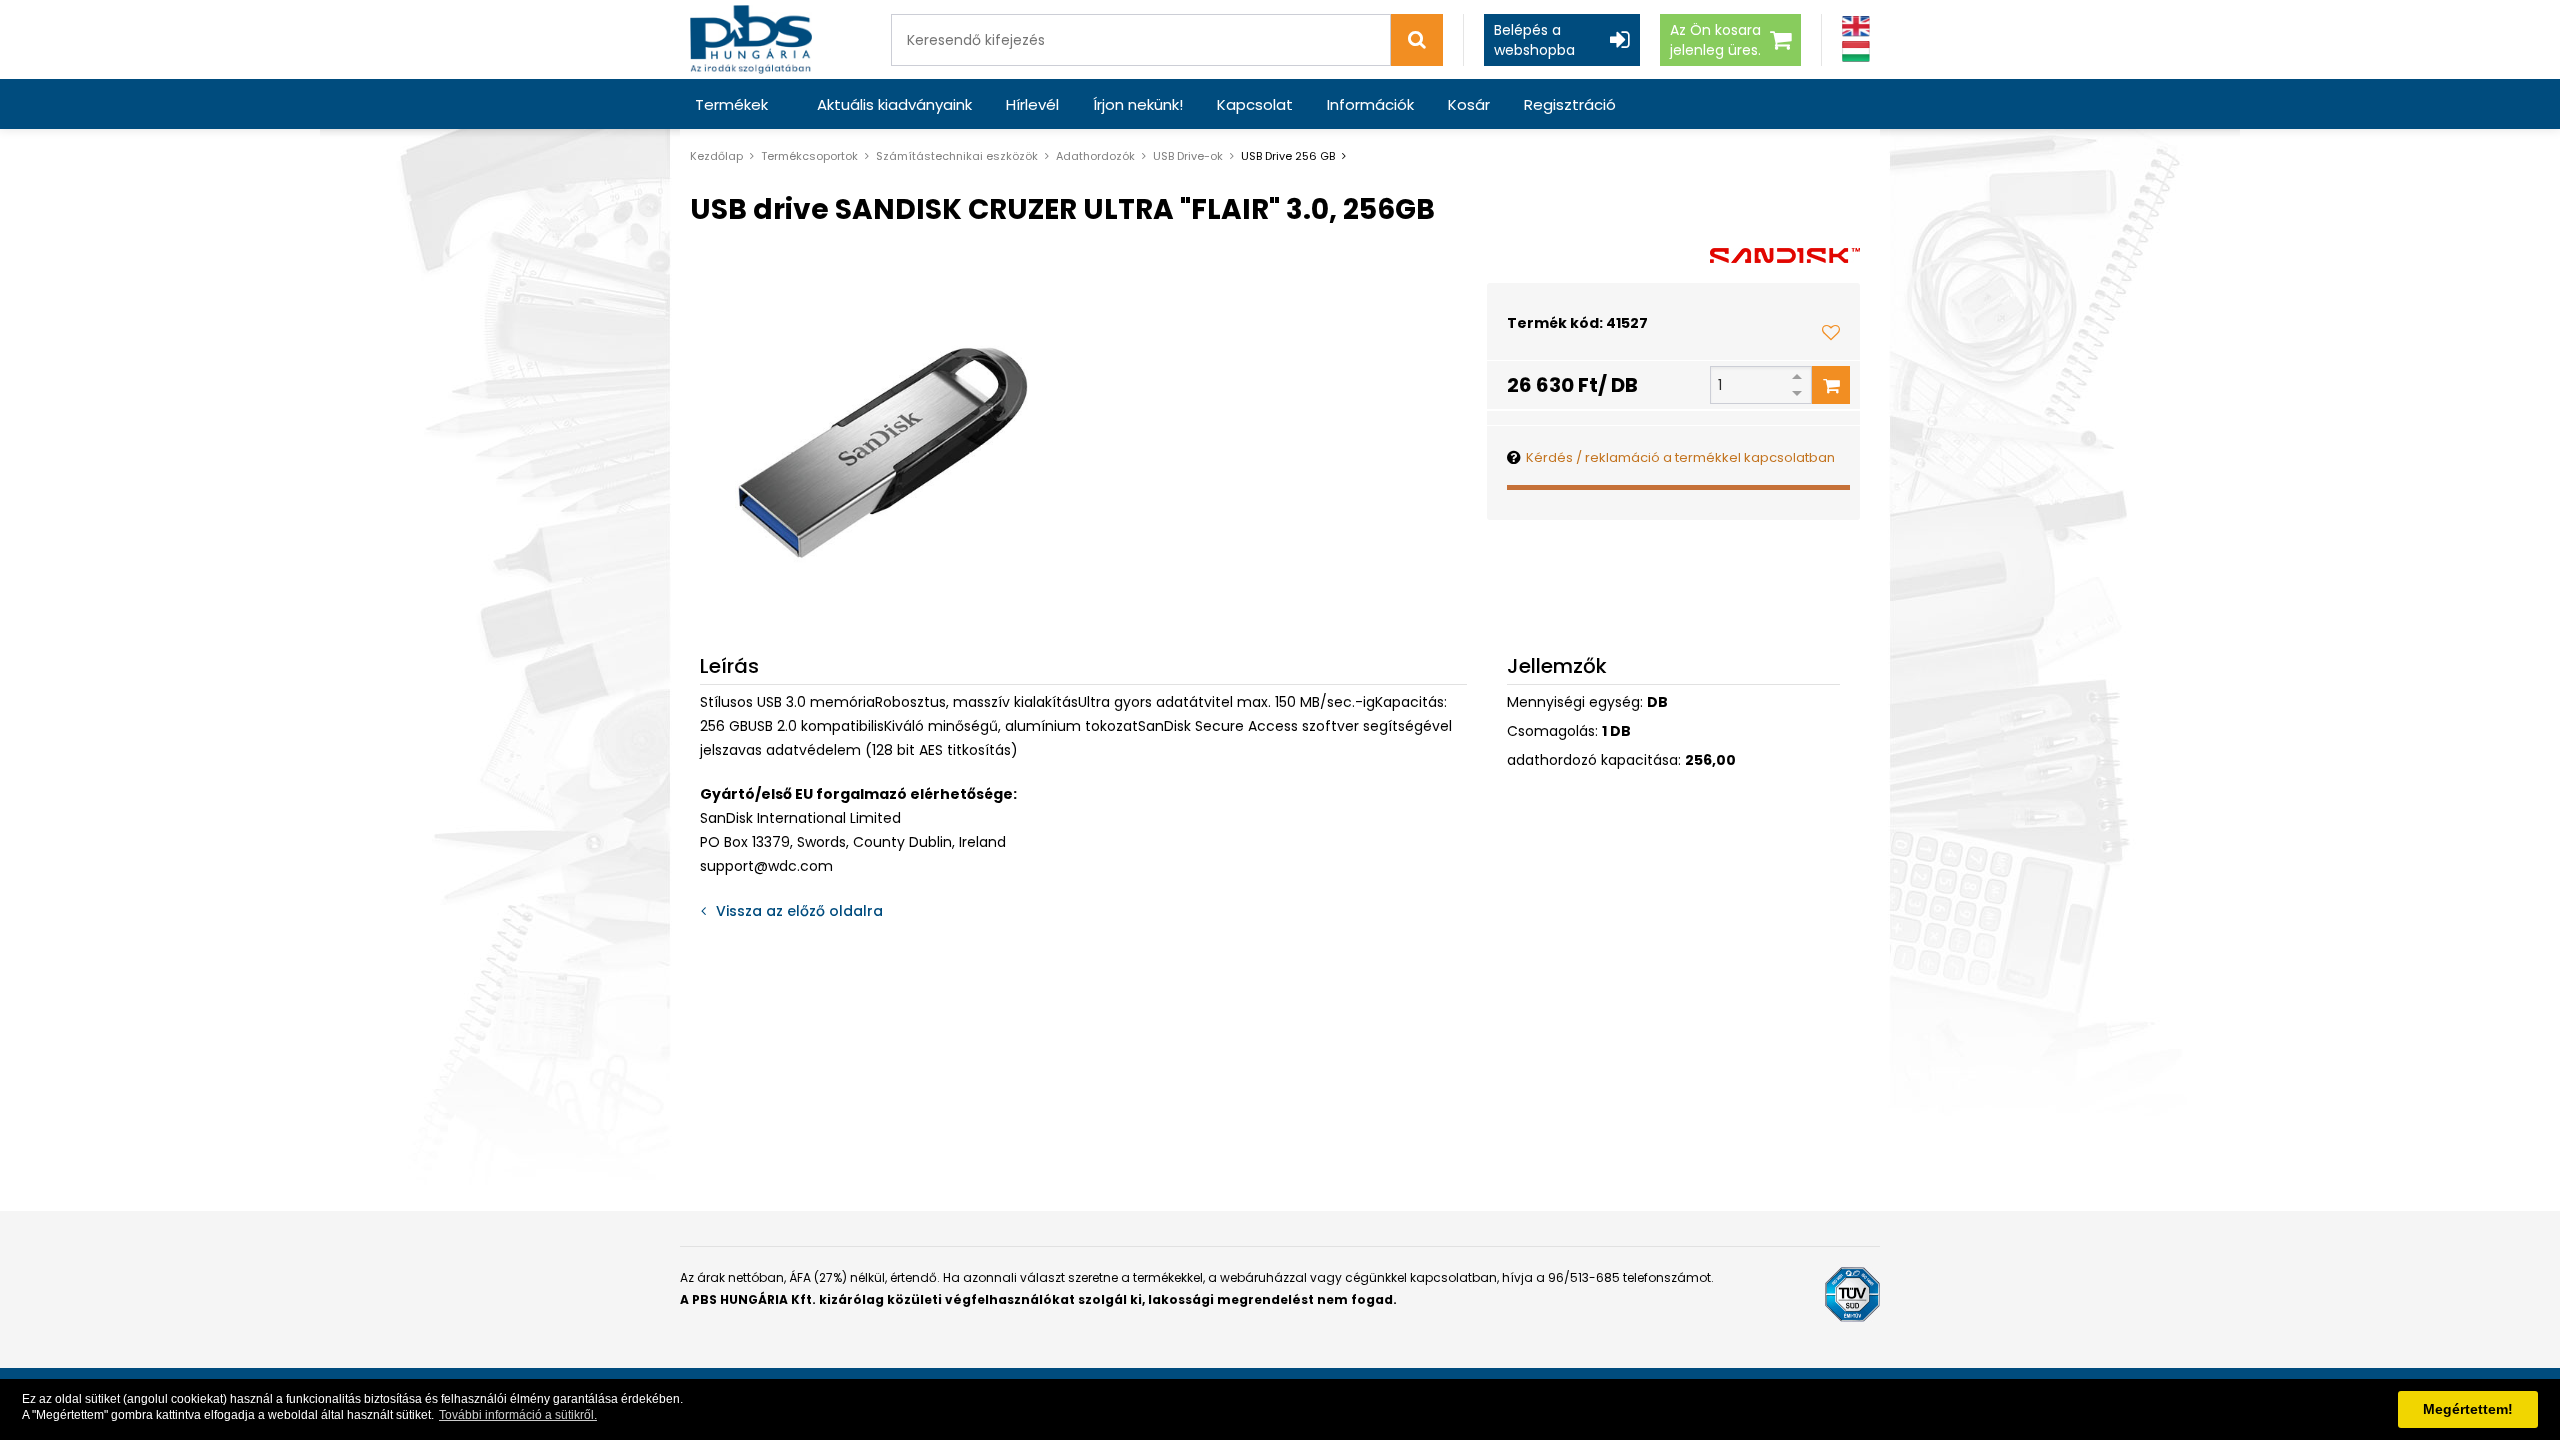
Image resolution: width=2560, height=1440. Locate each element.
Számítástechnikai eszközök (957, 156)
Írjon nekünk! (1138, 104)
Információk (1370, 104)
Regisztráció (1570, 104)
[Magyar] (1856, 51)
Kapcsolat (1255, 104)
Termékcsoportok (809, 156)
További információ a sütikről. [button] (518, 1415)
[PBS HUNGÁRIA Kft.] (751, 39)
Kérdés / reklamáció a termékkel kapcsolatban (1680, 457)
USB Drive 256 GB (1288, 156)
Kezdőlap (716, 156)
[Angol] (1856, 26)
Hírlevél (1032, 104)
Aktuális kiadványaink (894, 104)
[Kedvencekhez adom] (1831, 332)
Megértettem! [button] (2468, 1409)
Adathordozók (1095, 156)
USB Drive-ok (1188, 156)
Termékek (731, 104)
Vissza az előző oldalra (799, 911)
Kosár (1469, 104)
